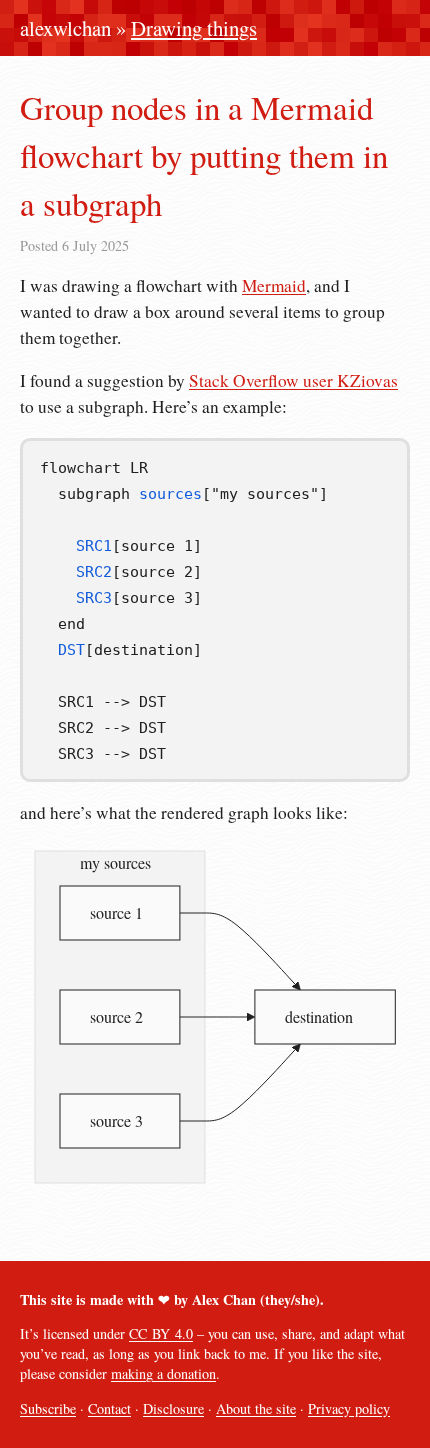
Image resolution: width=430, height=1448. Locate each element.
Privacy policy (349, 1408)
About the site (256, 1408)
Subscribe (48, 1408)
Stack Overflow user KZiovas (293, 380)
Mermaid (274, 285)
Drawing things (194, 28)
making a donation (163, 1373)
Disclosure (173, 1408)
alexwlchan (65, 28)
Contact (109, 1408)
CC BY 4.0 (161, 1333)
